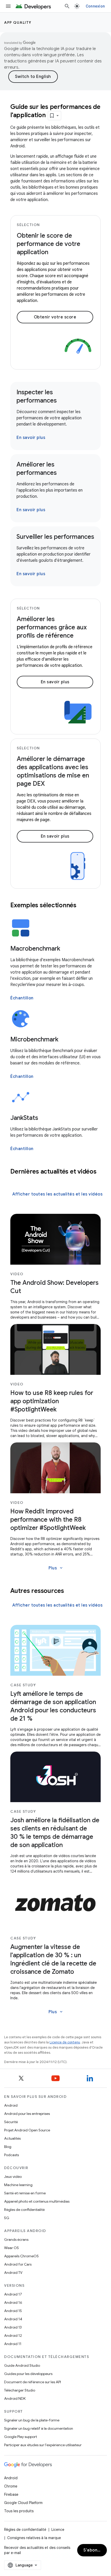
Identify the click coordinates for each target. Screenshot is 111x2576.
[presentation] (55, 905)
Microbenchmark (34, 1039)
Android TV (13, 2273)
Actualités (12, 2138)
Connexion (95, 6)
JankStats (24, 1118)
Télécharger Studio (20, 2390)
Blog (8, 2147)
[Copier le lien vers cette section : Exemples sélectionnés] (83, 906)
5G (7, 2218)
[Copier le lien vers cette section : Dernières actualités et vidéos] (15, 1180)
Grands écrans (16, 2240)
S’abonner (94, 2550)
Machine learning (18, 2185)
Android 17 (13, 2294)
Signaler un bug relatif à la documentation (39, 2428)
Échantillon (22, 998)
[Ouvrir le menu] (8, 6)
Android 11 (13, 2344)
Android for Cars (18, 2264)
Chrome (11, 2486)
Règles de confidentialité (24, 2210)
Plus (56, 1568)
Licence (58, 2530)
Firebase (11, 2494)
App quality (18, 22)
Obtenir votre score (55, 317)
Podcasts (11, 2155)
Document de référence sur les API (33, 2382)
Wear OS (11, 2248)
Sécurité (11, 2122)
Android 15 (13, 2311)
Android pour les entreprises (27, 2114)
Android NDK (15, 2398)
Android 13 (13, 2327)
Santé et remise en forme (25, 2193)
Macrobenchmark (35, 949)
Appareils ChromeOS (21, 2256)
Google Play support (21, 2437)
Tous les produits (19, 2511)
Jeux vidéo (13, 2177)
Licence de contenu (65, 2042)
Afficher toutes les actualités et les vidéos (57, 1194)
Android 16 (13, 2302)
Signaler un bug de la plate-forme (32, 2420)
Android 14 (13, 2319)
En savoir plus (31, 438)
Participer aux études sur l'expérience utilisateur (43, 2445)
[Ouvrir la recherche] (67, 6)
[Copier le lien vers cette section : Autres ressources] (71, 1591)
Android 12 (13, 2336)
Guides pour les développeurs (28, 2374)
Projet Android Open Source (27, 2130)
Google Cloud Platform (23, 2503)
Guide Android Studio (22, 2365)
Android (11, 2105)
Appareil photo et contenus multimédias (37, 2201)
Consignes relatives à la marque (34, 2538)
